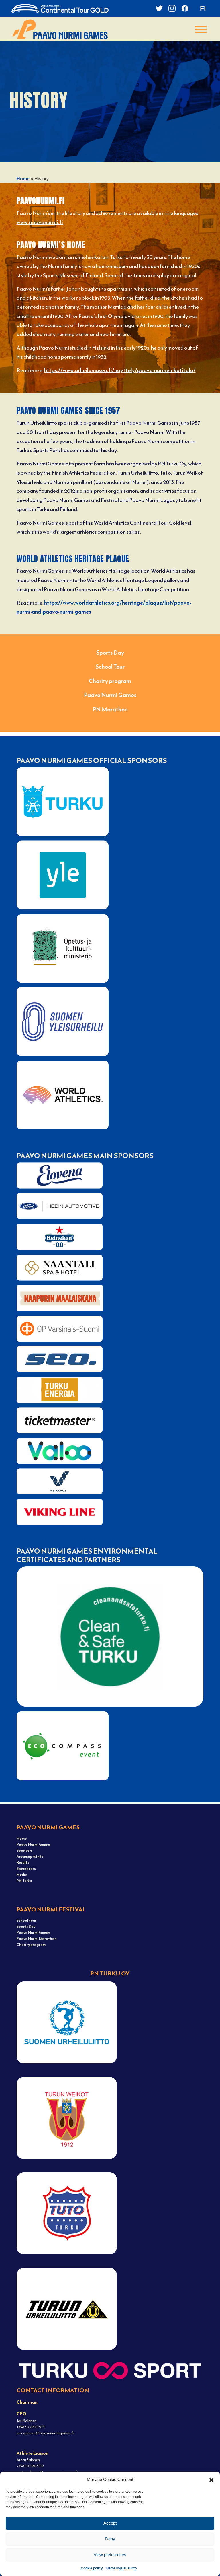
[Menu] (201, 29)
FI (203, 8)
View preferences (110, 2555)
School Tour (110, 667)
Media (22, 1875)
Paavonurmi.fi (41, 201)
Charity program (110, 681)
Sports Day (110, 653)
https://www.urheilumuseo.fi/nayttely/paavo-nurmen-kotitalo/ (120, 370)
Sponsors (25, 1850)
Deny (110, 2539)
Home (23, 179)
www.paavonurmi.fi (40, 222)
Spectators (26, 1869)
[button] (211, 2480)
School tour (26, 1920)
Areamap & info (30, 1856)
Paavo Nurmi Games (110, 695)
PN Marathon (110, 709)
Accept (110, 2523)
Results (23, 1862)
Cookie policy (92, 2568)
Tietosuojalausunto (121, 2568)
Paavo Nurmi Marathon (37, 1939)
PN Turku (24, 1881)
